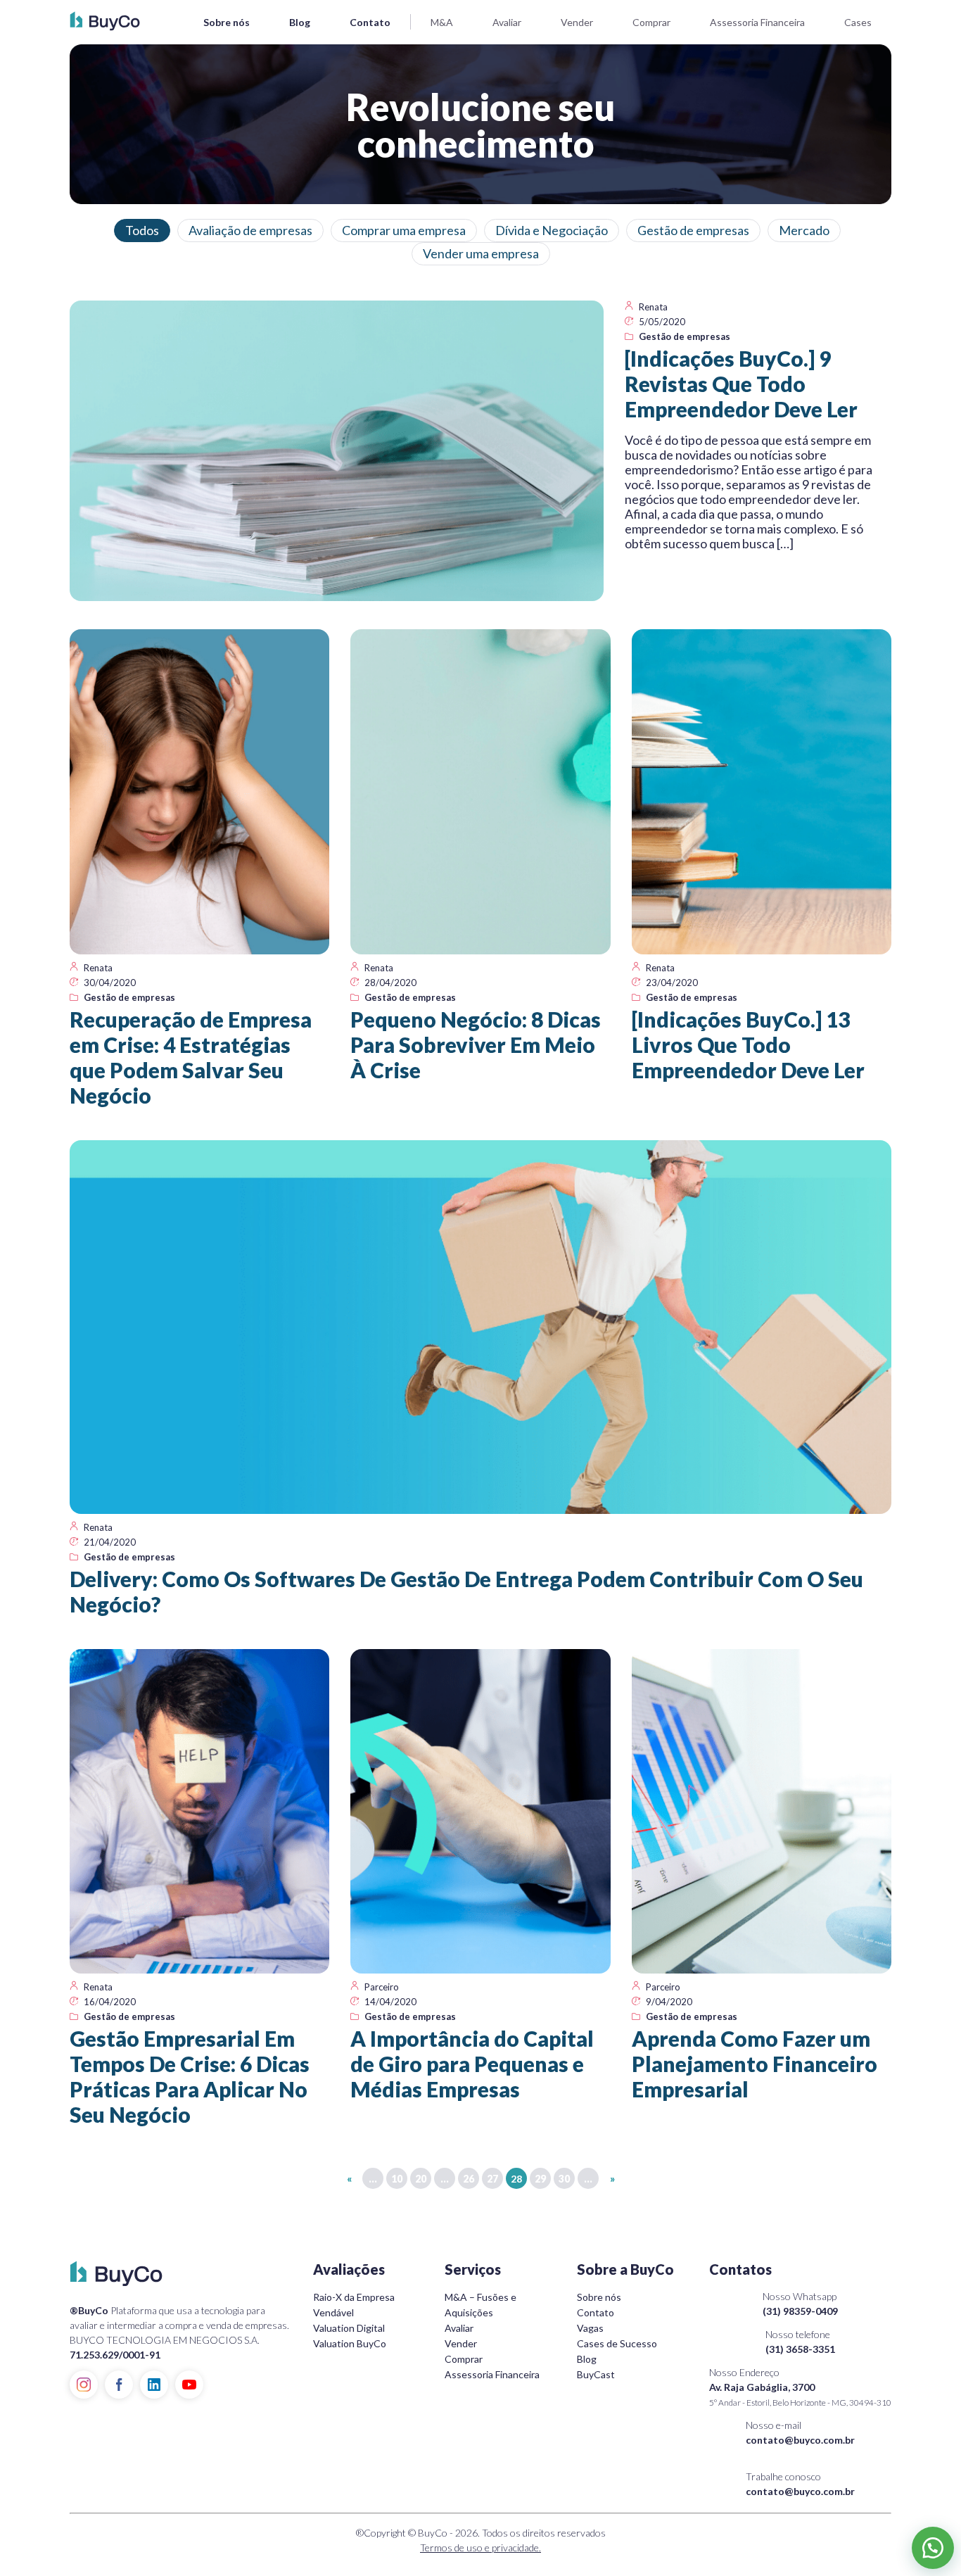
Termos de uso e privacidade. (480, 2547)
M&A (442, 22)
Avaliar (507, 22)
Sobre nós (227, 22)
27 (492, 2179)
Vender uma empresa (481, 253)
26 (469, 2179)
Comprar (651, 22)
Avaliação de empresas (250, 230)
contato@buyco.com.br (800, 2440)
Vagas (590, 2328)
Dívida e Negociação (552, 230)
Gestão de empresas (693, 230)
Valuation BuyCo (350, 2343)
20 (421, 2179)
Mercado (804, 230)
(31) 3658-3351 (800, 2349)
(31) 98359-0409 (800, 2311)
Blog (300, 22)
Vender (577, 22)
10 (397, 2179)
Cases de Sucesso (617, 2343)
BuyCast (596, 2374)
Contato (370, 22)
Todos (142, 230)
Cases (858, 22)
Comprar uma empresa (404, 230)
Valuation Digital (349, 2328)
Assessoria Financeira (757, 22)
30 (564, 2179)
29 (540, 2179)
